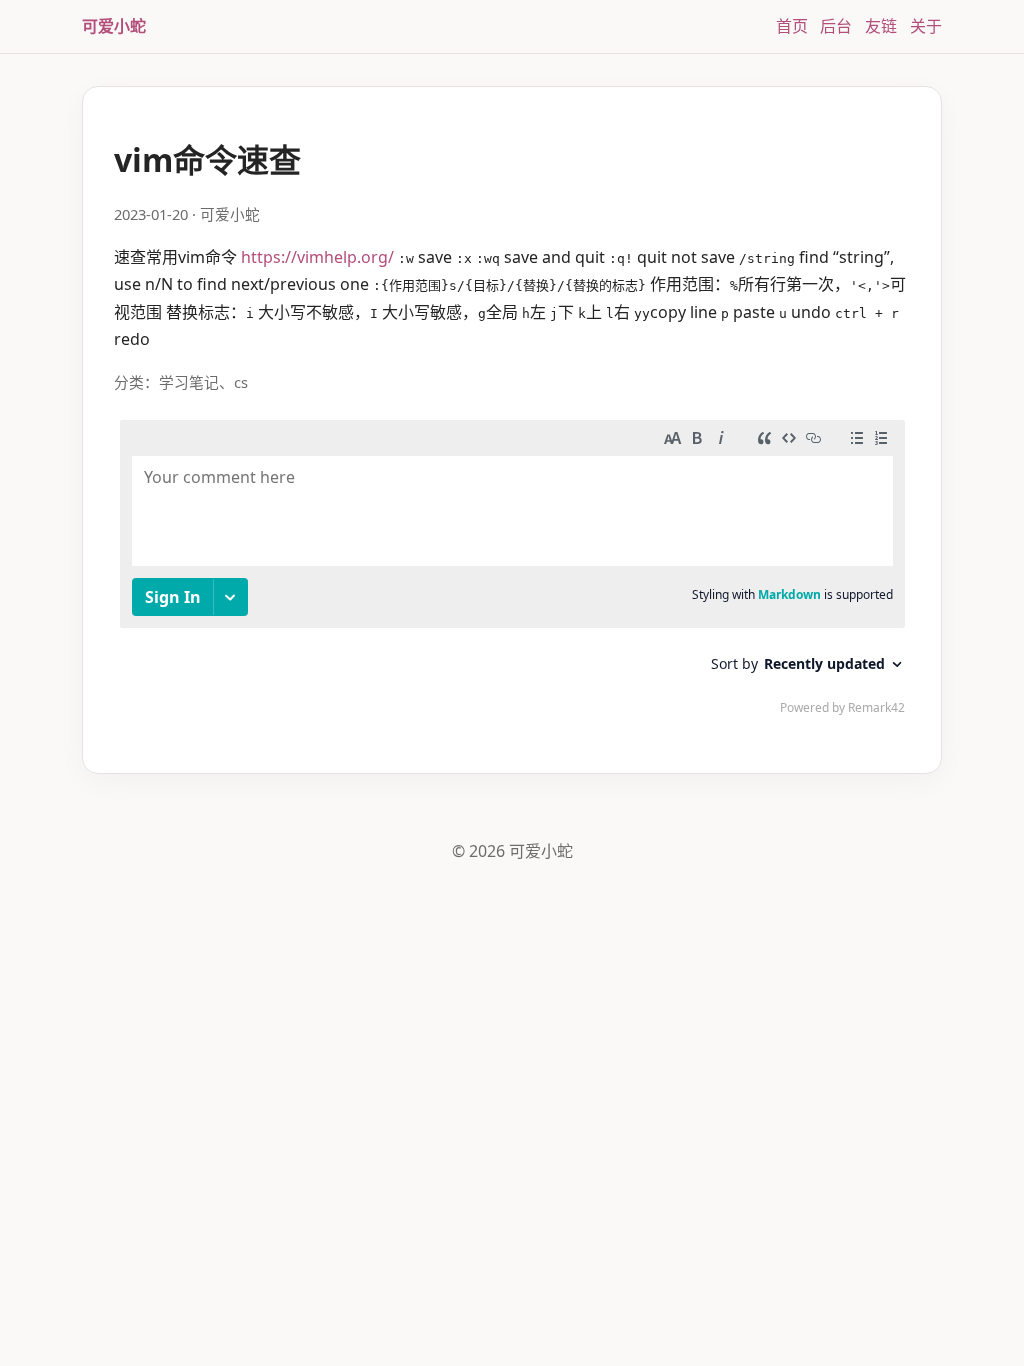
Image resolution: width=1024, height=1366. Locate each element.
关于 (926, 26)
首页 (792, 26)
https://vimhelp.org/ (317, 257)
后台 (836, 26)
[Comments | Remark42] (512, 572)
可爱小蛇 (114, 26)
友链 (881, 26)
